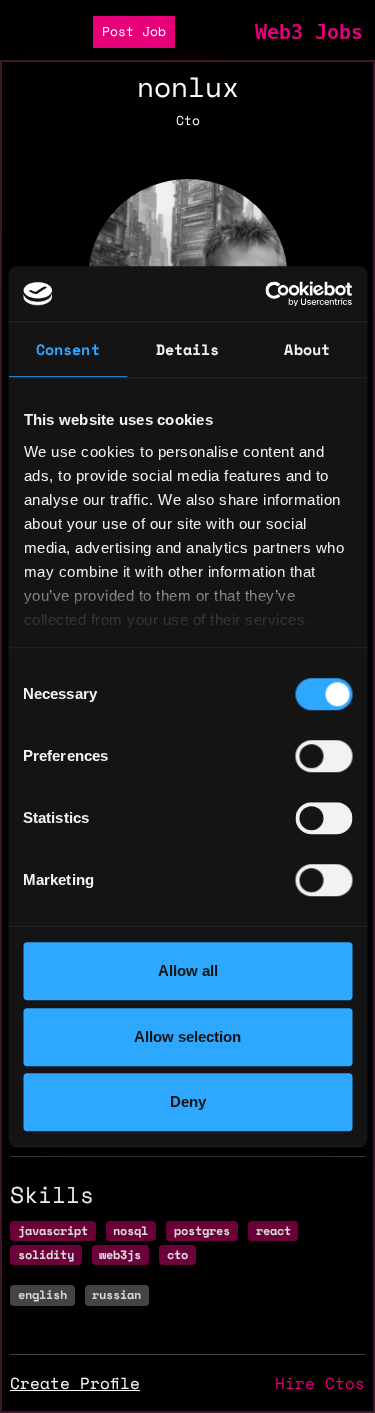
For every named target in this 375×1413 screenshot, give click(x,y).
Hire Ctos (320, 1383)
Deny (188, 1101)
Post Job (134, 31)
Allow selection (187, 1036)
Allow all (188, 970)
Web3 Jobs (309, 32)
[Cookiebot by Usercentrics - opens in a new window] (267, 294)
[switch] (323, 756)
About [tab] (307, 349)
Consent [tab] (68, 349)
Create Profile (75, 1383)
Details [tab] (188, 349)
